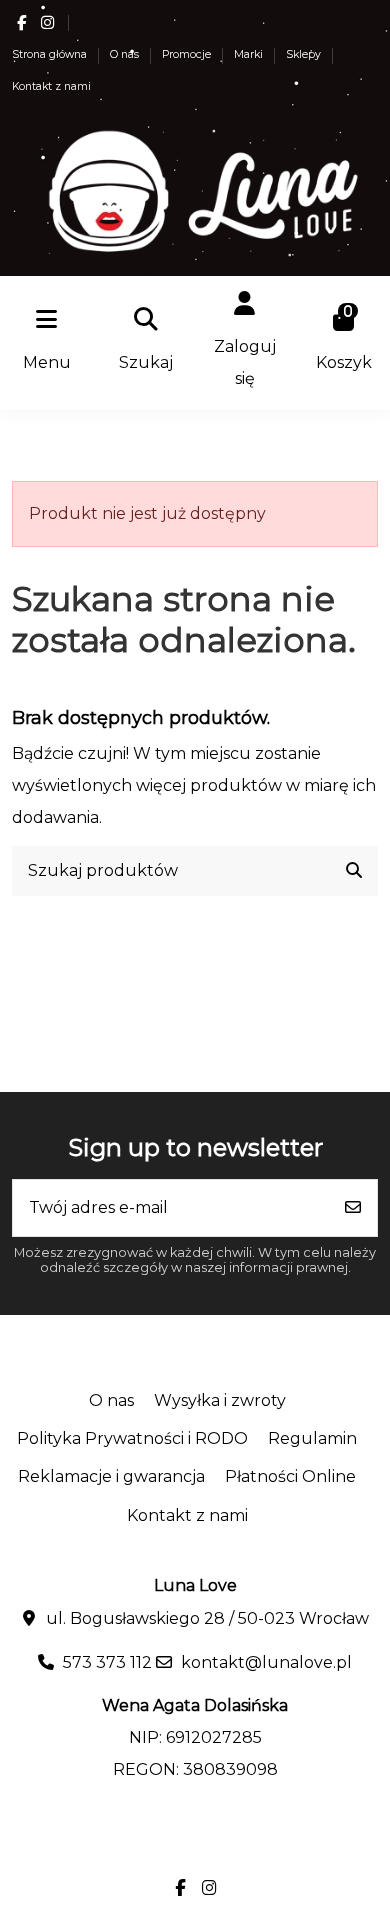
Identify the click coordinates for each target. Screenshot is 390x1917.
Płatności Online (290, 1476)
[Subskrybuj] (353, 1208)
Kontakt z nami (51, 86)
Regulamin (312, 1438)
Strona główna (51, 54)
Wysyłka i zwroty (220, 1400)
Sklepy (305, 54)
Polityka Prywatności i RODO (132, 1438)
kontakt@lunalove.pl (266, 1662)
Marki (250, 54)
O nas (126, 54)
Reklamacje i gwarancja (111, 1476)
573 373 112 (107, 1662)
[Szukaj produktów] (354, 871)
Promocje (188, 54)
